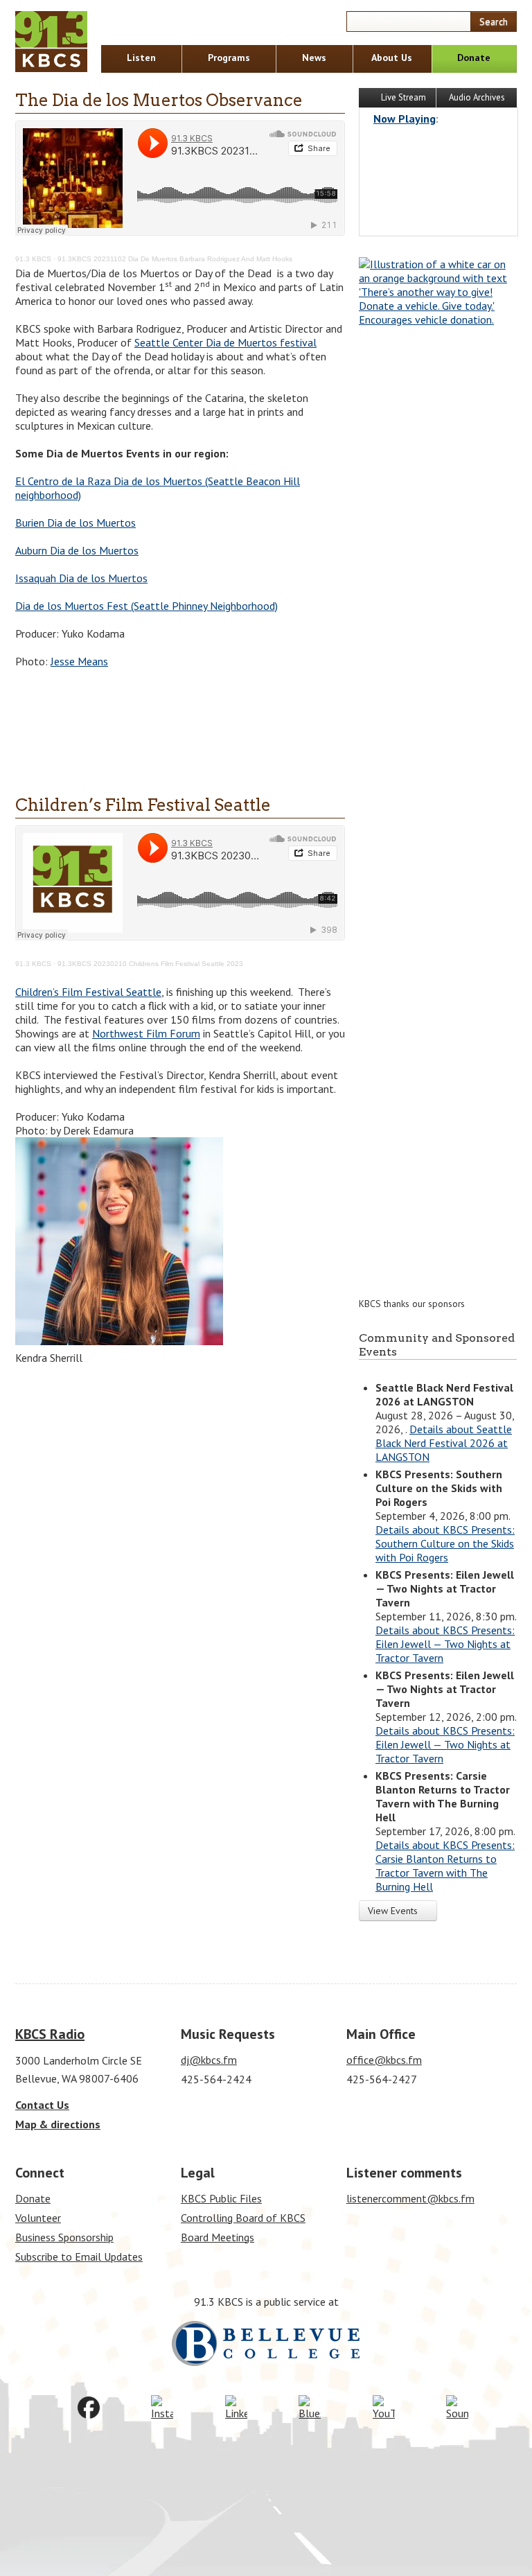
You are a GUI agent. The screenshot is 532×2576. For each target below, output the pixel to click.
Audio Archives (477, 97)
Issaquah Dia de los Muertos (81, 578)
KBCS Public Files (221, 2198)
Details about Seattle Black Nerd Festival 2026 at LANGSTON (444, 1443)
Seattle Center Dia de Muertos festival (225, 342)
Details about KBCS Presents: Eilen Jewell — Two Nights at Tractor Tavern (445, 1644)
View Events (394, 1911)
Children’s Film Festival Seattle (143, 805)
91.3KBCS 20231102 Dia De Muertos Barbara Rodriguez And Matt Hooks (175, 259)
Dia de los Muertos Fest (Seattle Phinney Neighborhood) (147, 606)
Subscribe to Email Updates (79, 2257)
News (314, 58)
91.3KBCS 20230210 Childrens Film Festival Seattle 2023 (150, 964)
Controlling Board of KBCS (243, 2218)
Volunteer (38, 2218)
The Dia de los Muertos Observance (159, 100)
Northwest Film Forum (146, 1033)
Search (494, 21)
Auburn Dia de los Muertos (77, 550)
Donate (474, 58)
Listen (141, 58)
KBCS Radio (50, 2034)
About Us (392, 58)
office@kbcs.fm (384, 2060)
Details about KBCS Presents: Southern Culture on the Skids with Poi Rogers (445, 1543)
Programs (229, 58)
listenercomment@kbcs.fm (410, 2198)
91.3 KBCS (33, 259)
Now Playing (405, 119)
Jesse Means (79, 661)
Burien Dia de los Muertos (76, 523)
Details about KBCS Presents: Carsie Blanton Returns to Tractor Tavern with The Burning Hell (445, 1866)
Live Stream (402, 97)
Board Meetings (218, 2237)
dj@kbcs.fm (209, 2060)
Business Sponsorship (64, 2237)
